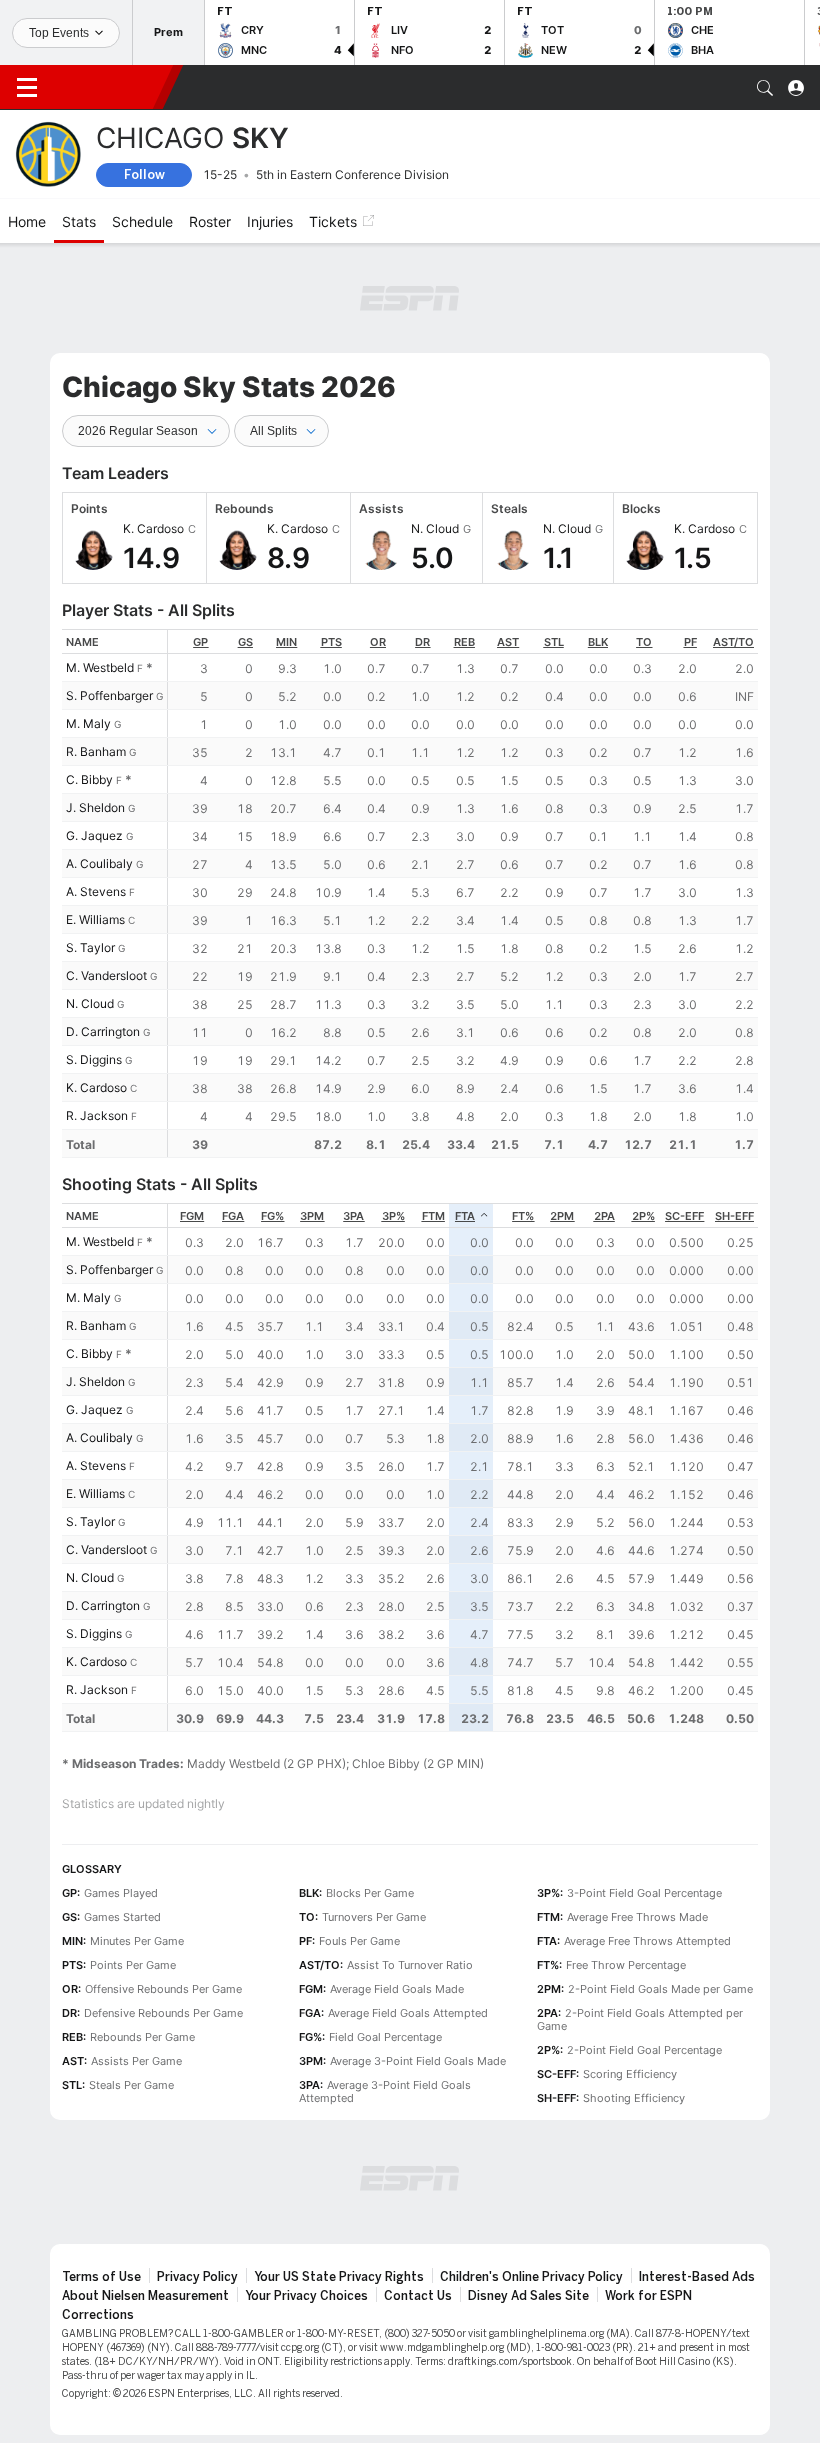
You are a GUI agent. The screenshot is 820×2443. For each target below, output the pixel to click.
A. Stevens (96, 891)
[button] (765, 88)
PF (690, 642)
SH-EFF (734, 1216)
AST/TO (733, 642)
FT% (523, 1216)
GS (245, 642)
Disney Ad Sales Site (528, 2296)
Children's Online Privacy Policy (531, 2277)
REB (464, 642)
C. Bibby (89, 779)
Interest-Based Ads (697, 2277)
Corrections (98, 2315)
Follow (144, 174)
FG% (272, 1216)
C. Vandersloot (106, 975)
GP (200, 642)
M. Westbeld (100, 667)
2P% (643, 1216)
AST (508, 642)
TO (644, 642)
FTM (433, 1216)
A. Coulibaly (99, 863)
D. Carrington (103, 1031)
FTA (465, 1216)
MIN (286, 642)
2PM (562, 1216)
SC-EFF (684, 1216)
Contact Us (418, 2296)
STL (554, 642)
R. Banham (96, 751)
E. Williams (95, 919)
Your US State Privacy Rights (339, 2277)
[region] (463, 893)
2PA (604, 1216)
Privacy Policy (197, 2277)
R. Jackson (97, 1115)
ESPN (108, 87)
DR (422, 642)
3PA (353, 1216)
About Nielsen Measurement (145, 2296)
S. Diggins (94, 1059)
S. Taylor (90, 947)
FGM (192, 1216)
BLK (598, 642)
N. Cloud (90, 1003)
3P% (393, 1216)
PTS (331, 642)
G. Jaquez (94, 835)
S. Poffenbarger (109, 695)
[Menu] (27, 88)
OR (378, 642)
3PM (312, 1216)
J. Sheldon (95, 807)
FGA (233, 1216)
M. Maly (88, 723)
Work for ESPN (648, 2296)
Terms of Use (101, 2277)
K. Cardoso (96, 1087)
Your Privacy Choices (306, 2296)
